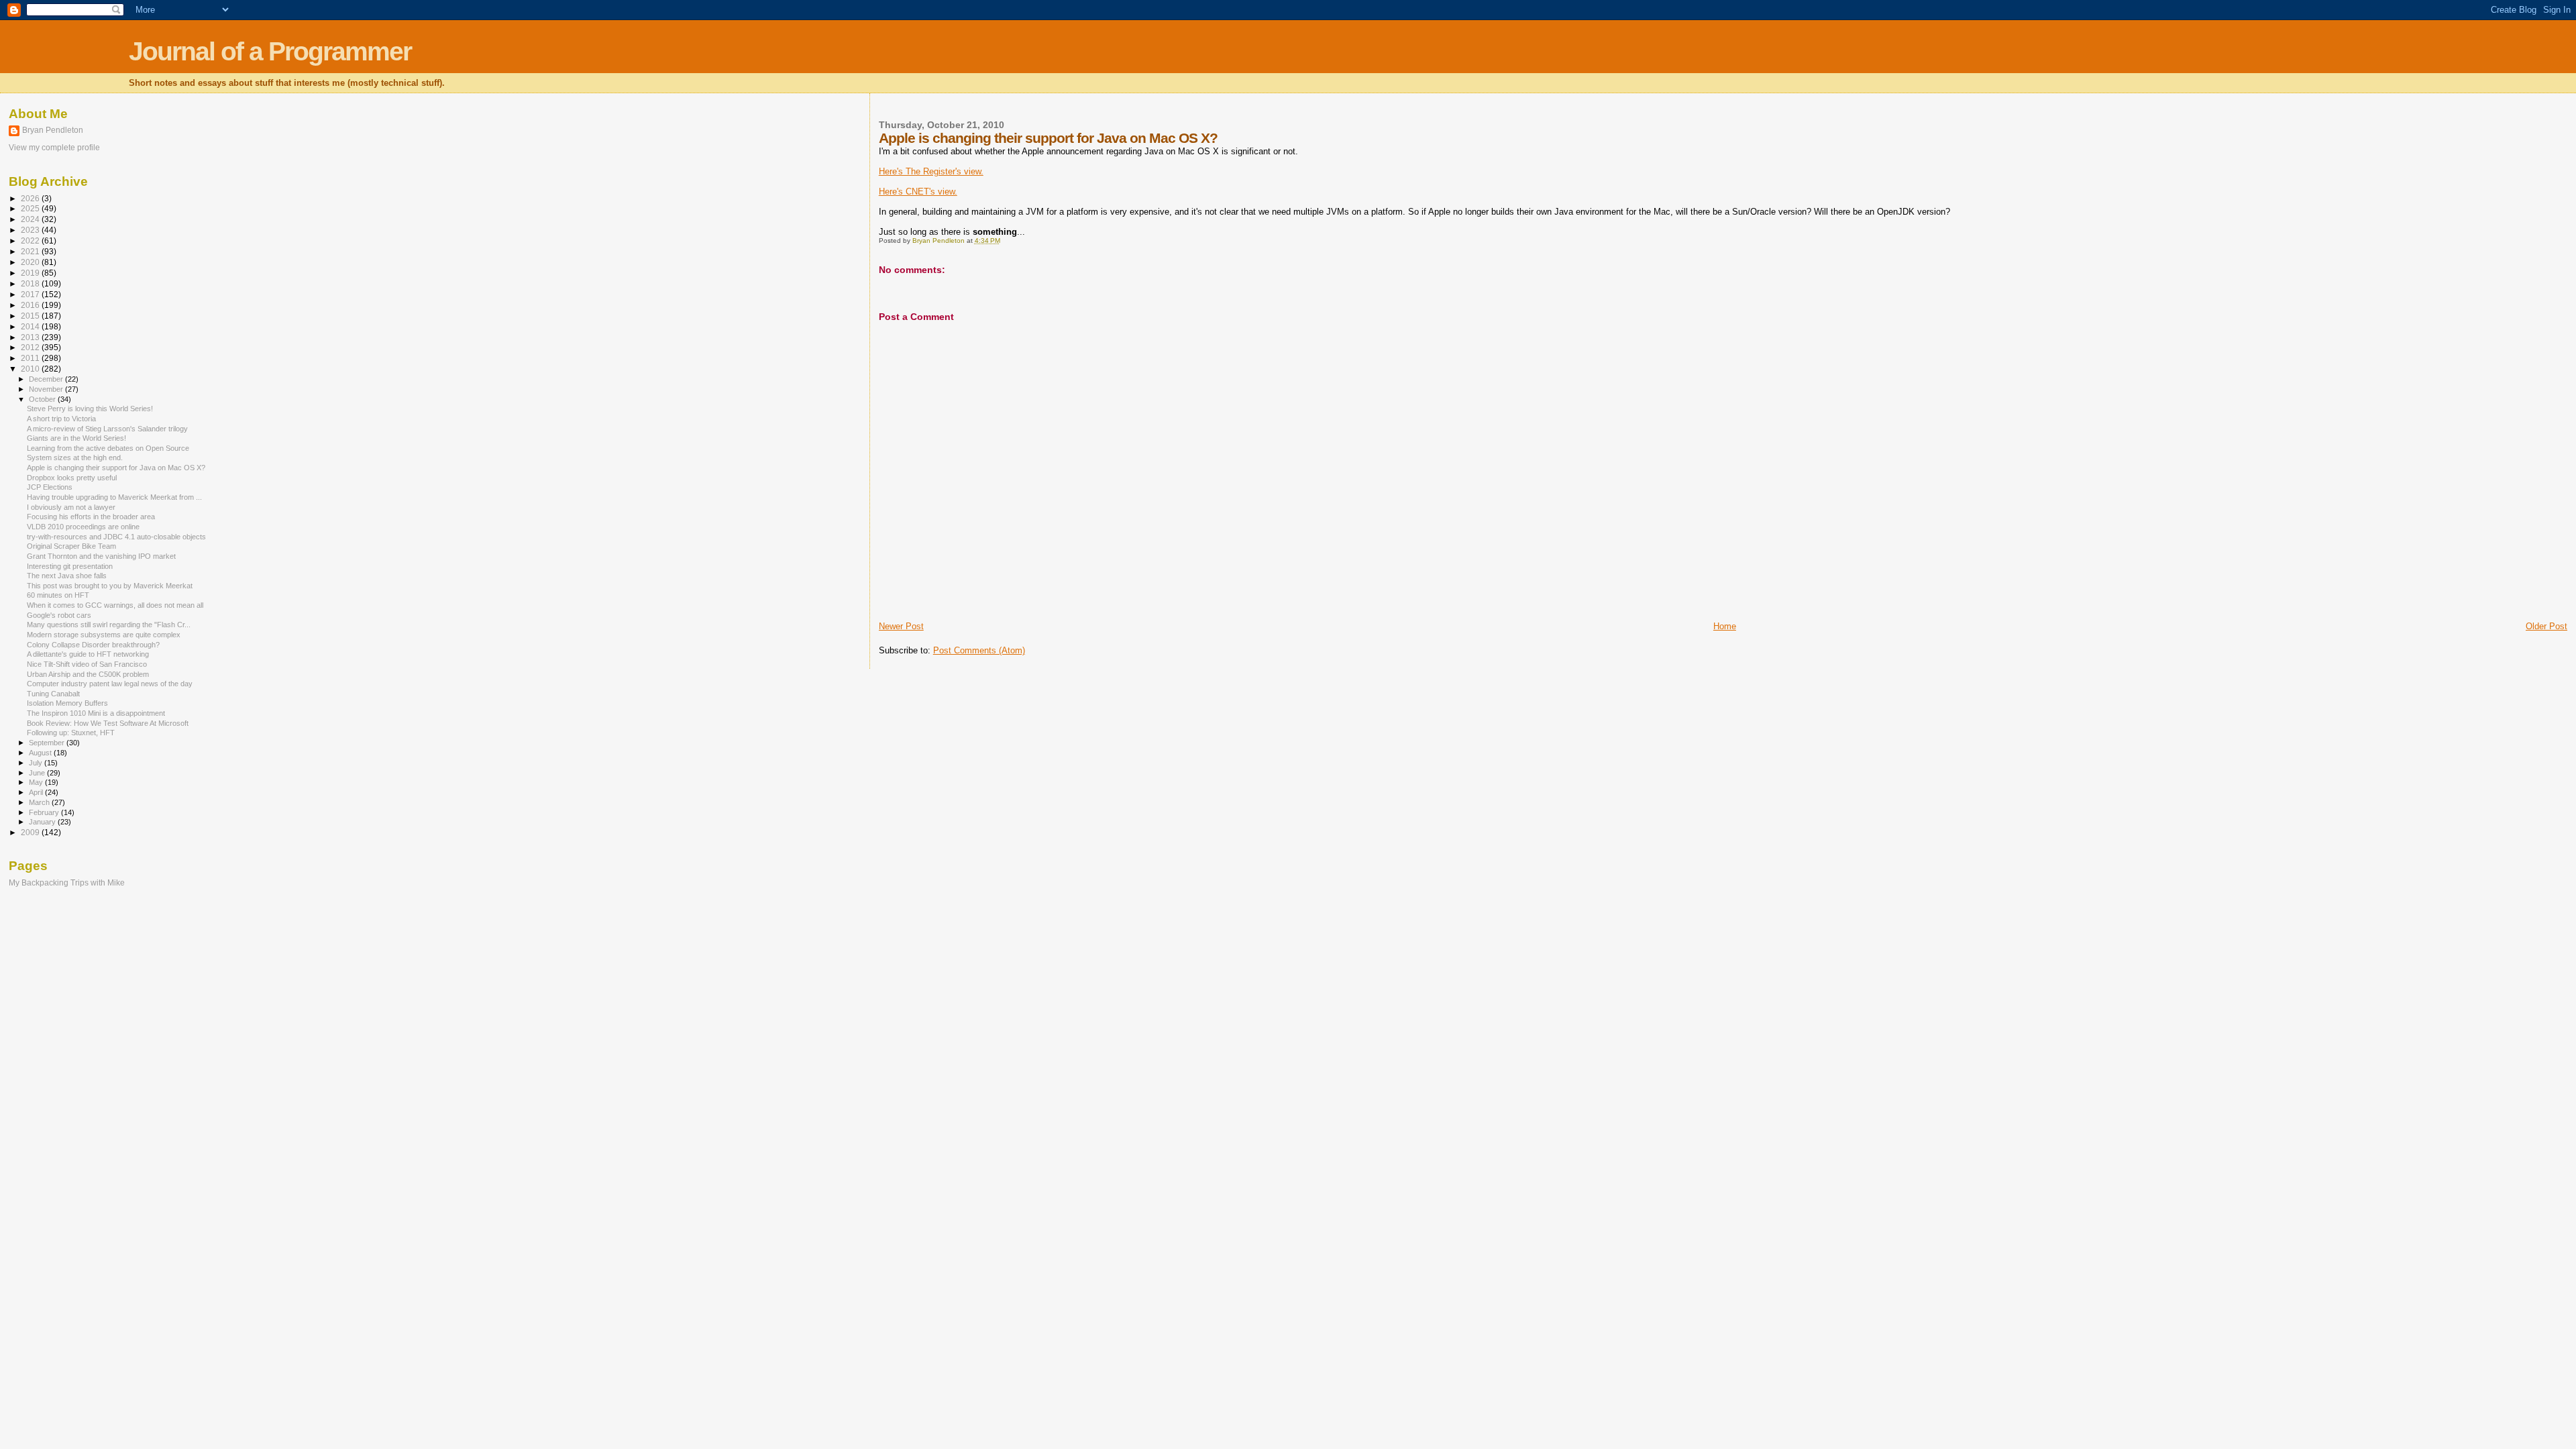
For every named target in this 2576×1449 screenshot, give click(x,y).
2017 (31, 294)
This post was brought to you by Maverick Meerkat (110, 586)
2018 (31, 283)
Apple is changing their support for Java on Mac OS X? (116, 468)
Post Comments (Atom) (979, 650)
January (43, 822)
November (47, 389)
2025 (31, 208)
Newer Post (901, 626)
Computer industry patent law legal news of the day (110, 684)
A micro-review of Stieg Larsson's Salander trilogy (107, 429)
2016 (31, 305)
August (41, 753)
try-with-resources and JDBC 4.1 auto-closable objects (116, 537)
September (48, 743)
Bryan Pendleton (53, 130)
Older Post (2546, 626)
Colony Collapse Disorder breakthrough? (93, 645)
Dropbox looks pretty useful (72, 478)
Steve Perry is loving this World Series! (90, 409)
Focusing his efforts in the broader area (91, 517)
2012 (31, 347)
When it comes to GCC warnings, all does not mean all (115, 605)
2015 (31, 316)
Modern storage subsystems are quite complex (104, 635)
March (40, 802)
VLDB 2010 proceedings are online (83, 527)
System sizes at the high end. (75, 458)
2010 (31, 369)
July (37, 763)
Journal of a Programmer (270, 51)
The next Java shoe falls (67, 576)
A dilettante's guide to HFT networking (88, 654)
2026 (31, 198)
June (38, 773)
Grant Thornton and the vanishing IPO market (101, 556)
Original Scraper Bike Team (71, 546)
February (45, 812)
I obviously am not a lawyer (71, 507)
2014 (31, 326)
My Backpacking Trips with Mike (67, 882)
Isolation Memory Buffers (67, 703)
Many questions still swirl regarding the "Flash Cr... (109, 625)
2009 (31, 832)
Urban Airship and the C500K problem (88, 674)
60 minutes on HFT (58, 595)
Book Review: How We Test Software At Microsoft (108, 723)
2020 (31, 262)
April (37, 792)
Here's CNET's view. (918, 192)
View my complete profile (54, 148)
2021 (31, 251)
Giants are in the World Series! (76, 438)
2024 (31, 219)
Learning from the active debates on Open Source (108, 448)
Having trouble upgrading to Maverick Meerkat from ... (114, 497)
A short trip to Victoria (61, 419)
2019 (31, 273)
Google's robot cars (59, 615)
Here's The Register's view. (931, 171)
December (47, 379)
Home (1725, 626)
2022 (31, 240)
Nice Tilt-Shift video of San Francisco (87, 664)
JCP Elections (50, 487)
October (43, 399)
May (37, 782)
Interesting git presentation (70, 566)
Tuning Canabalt (53, 694)
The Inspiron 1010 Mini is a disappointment (96, 713)
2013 (31, 337)
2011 (31, 358)
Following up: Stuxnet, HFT (71, 733)
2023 (31, 230)
